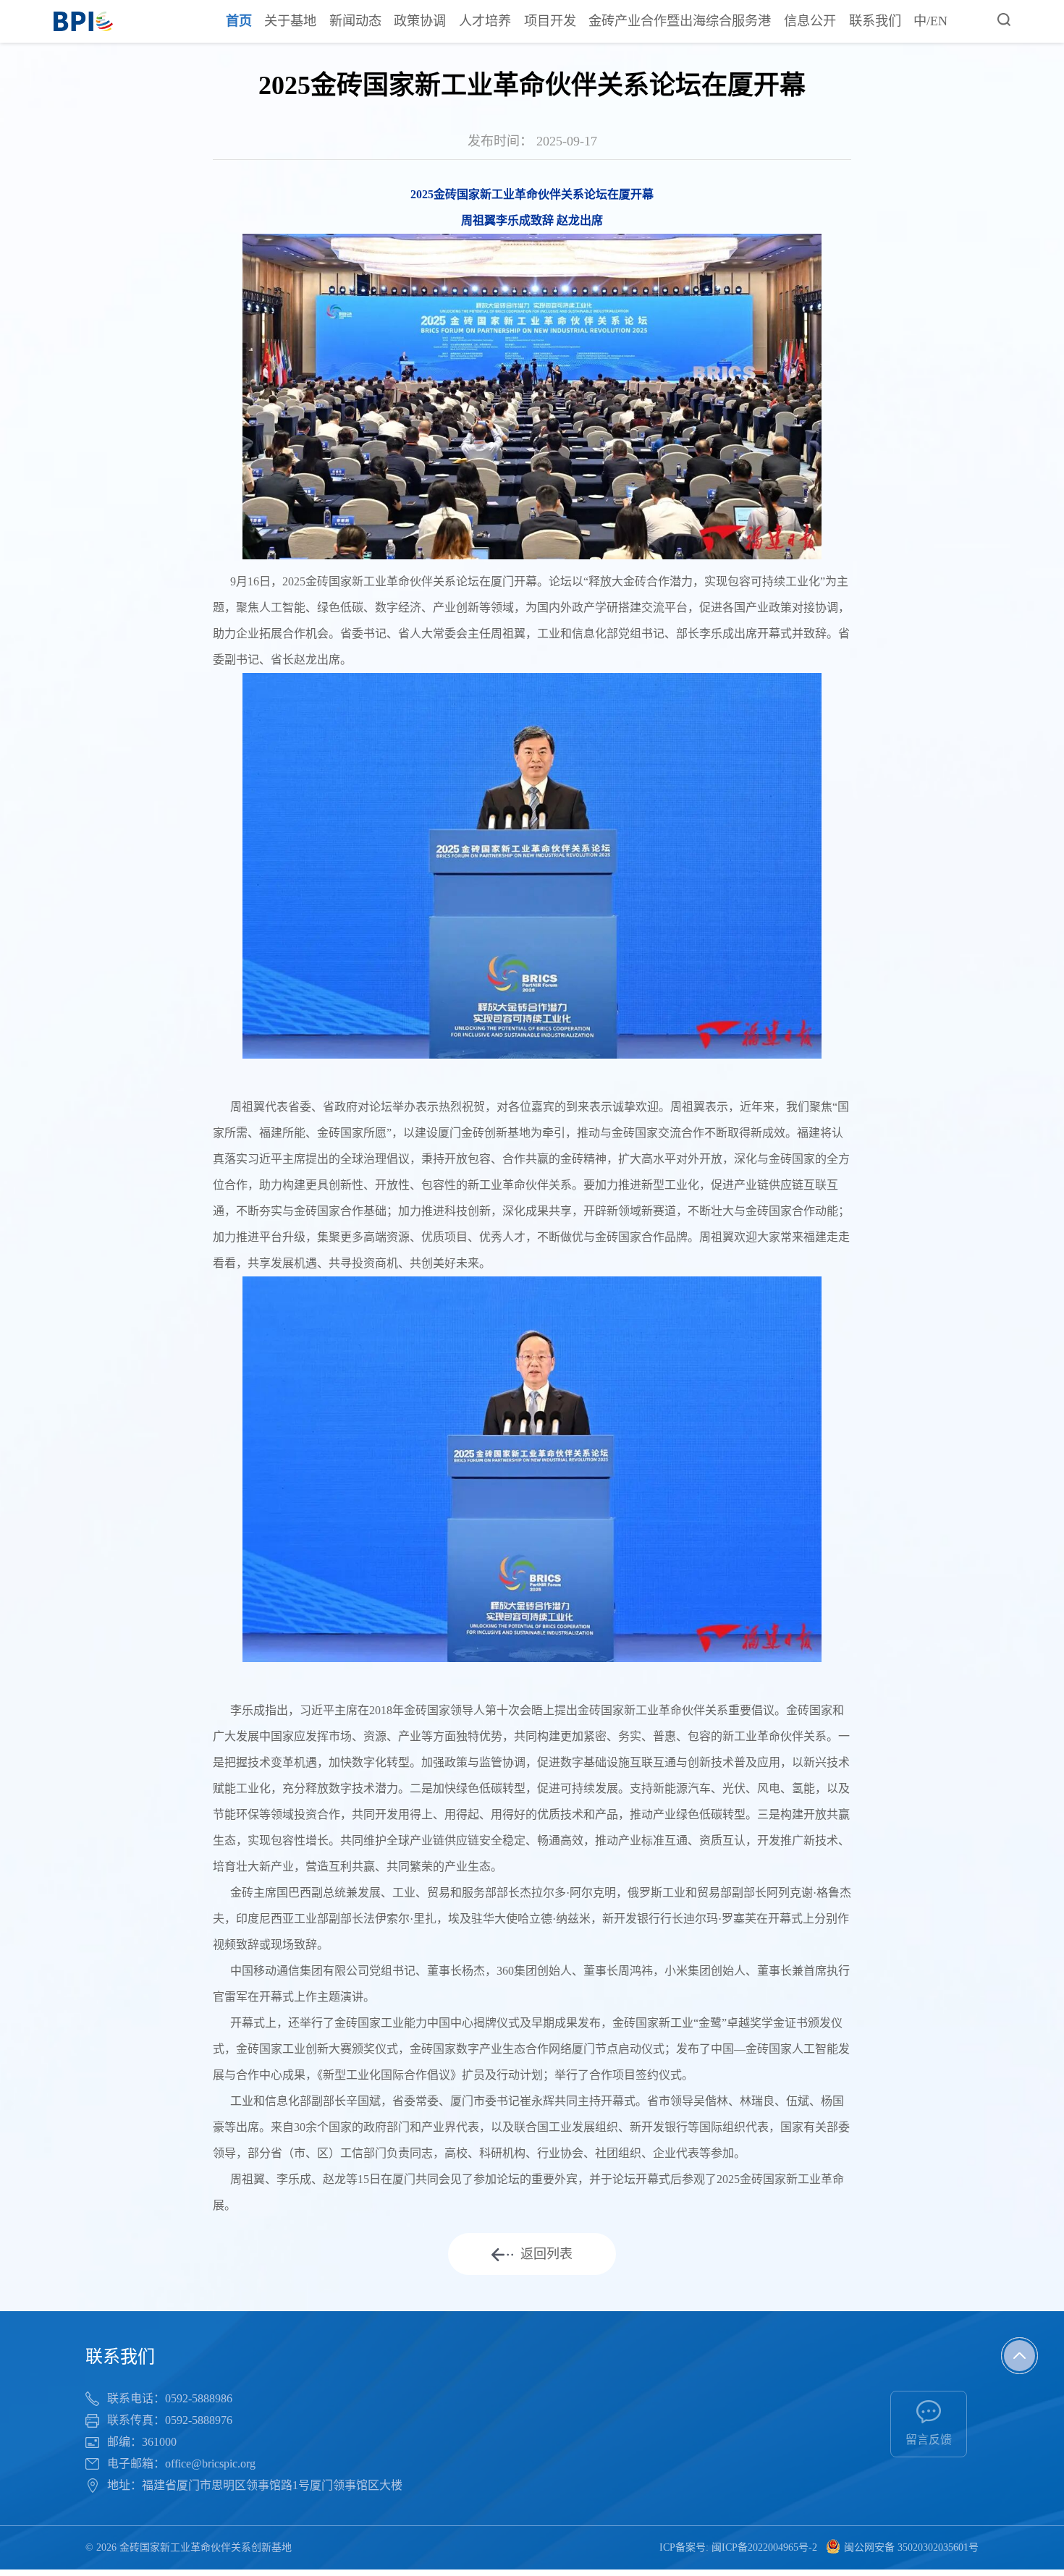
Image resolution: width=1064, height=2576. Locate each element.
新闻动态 (355, 21)
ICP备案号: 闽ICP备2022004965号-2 (738, 2547)
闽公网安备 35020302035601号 (911, 2547)
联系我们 (875, 21)
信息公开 (810, 21)
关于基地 (290, 21)
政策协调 (420, 21)
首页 (239, 21)
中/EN (930, 21)
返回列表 (546, 2254)
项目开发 (550, 21)
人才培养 (485, 21)
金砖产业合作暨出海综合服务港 (680, 21)
